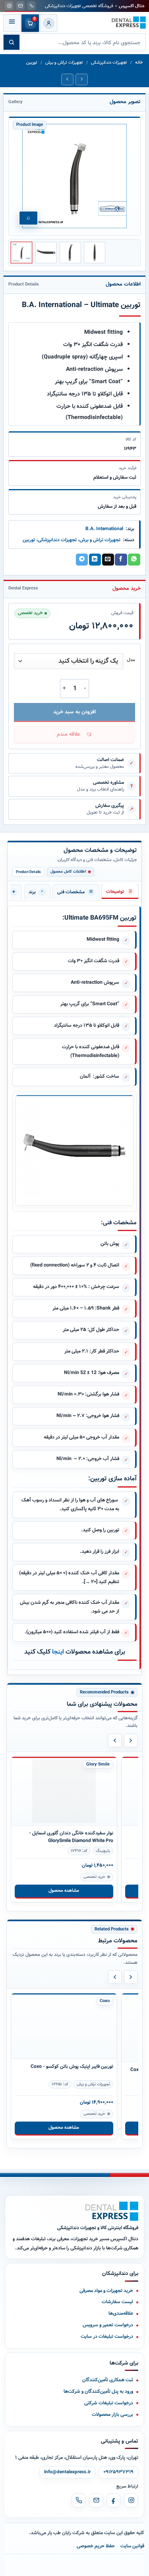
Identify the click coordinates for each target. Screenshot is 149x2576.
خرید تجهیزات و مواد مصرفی (106, 2291)
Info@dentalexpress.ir (67, 2472)
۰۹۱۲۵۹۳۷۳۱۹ (118, 2472)
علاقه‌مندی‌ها (121, 2313)
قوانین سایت (132, 2546)
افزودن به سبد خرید (74, 712)
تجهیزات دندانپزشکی (109, 63)
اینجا (59, 1652)
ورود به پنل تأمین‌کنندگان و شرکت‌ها (98, 2391)
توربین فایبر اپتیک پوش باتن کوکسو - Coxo (72, 2070)
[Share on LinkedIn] (95, 560)
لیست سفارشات (117, 2302)
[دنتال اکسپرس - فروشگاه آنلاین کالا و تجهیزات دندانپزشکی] (129, 23)
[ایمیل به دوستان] (108, 560)
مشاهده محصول (64, 1891)
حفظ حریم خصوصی (96, 2546)
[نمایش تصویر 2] (46, 253)
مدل (131, 660)
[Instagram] (131, 2500)
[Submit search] (12, 42)
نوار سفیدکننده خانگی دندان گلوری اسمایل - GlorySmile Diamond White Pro (71, 1837)
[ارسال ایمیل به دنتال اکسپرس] (20, 6)
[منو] (12, 23)
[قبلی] (115, 1740)
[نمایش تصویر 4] (95, 253)
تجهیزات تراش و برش (64, 63)
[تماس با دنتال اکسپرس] (31, 6)
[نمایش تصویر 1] (21, 253)
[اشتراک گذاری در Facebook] (121, 560)
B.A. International (104, 529)
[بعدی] (131, 1740)
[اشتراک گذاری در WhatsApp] (134, 560)
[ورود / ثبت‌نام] (48, 23)
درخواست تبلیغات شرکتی (109, 2403)
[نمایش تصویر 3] (70, 253)
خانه (139, 63)
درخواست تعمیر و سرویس (108, 2325)
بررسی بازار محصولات (112, 2415)
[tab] (120, 891)
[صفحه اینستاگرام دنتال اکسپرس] (9, 6)
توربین (32, 63)
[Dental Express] (112, 2211)
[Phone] (79, 2500)
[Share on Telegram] (82, 560)
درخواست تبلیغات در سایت (107, 2336)
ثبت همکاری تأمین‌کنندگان (108, 2380)
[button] (74, 735)
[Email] (96, 2500)
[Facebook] (114, 2500)
